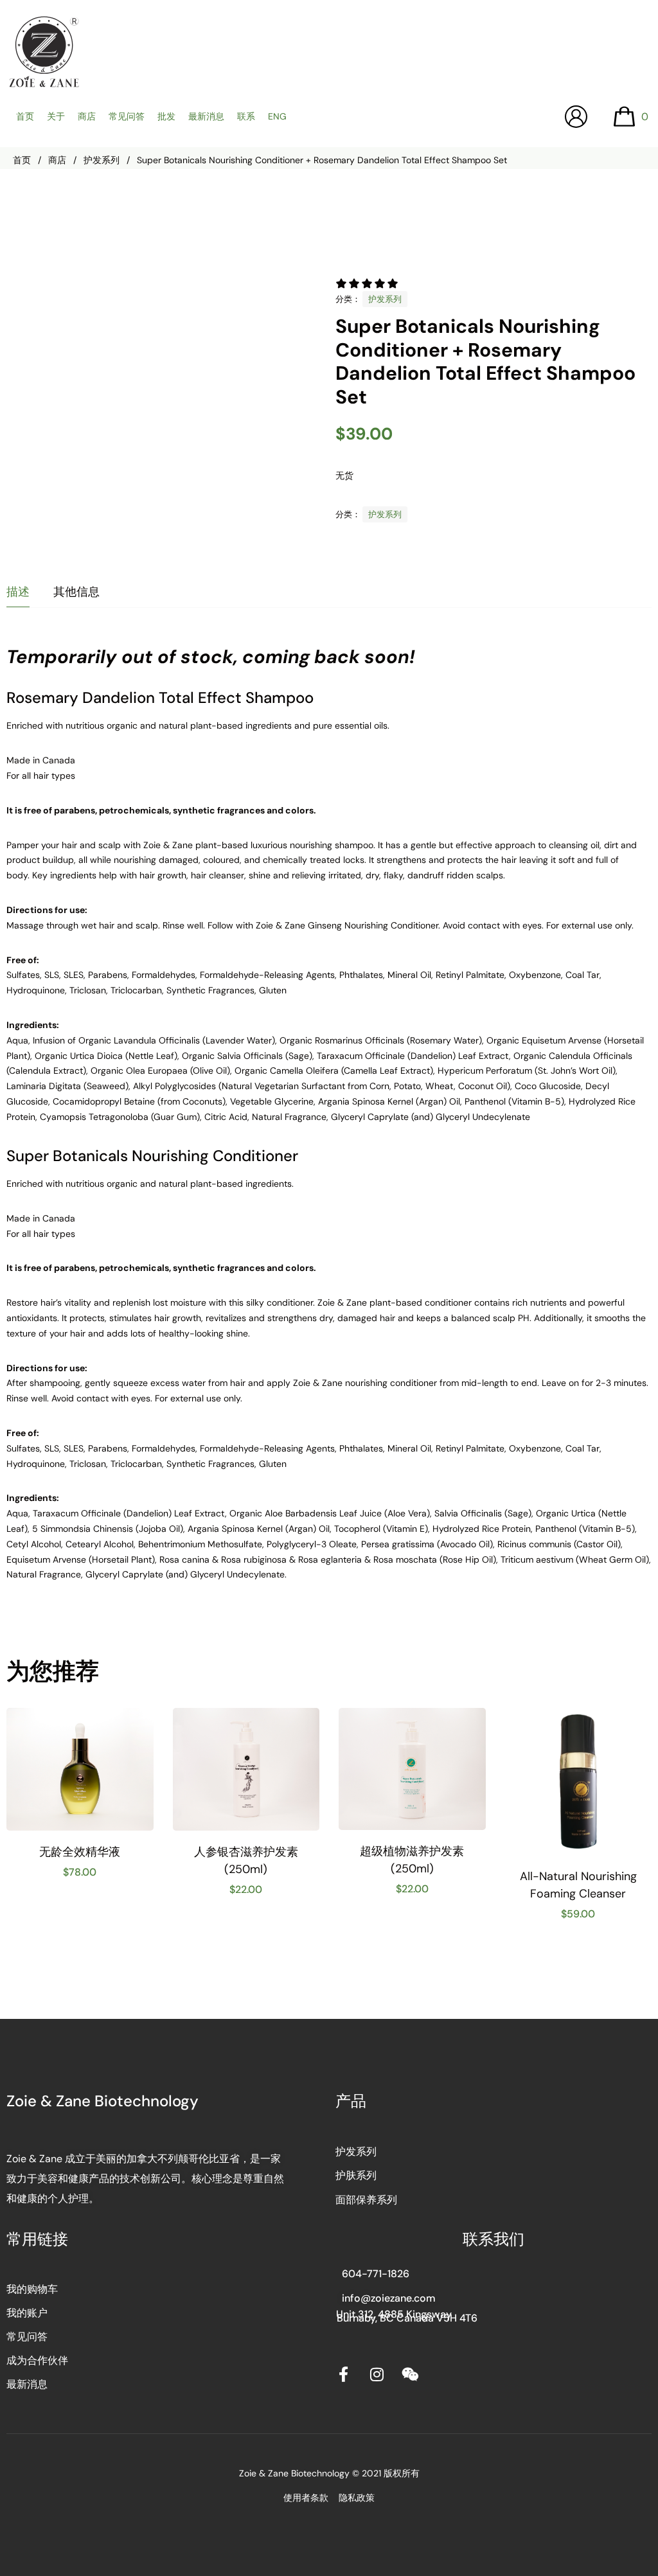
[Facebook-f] (343, 2374)
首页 (22, 160)
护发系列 (102, 160)
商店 (57, 160)
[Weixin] (410, 2374)
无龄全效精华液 (80, 1852)
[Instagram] (377, 2374)
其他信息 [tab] (76, 592)
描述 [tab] (18, 592)
